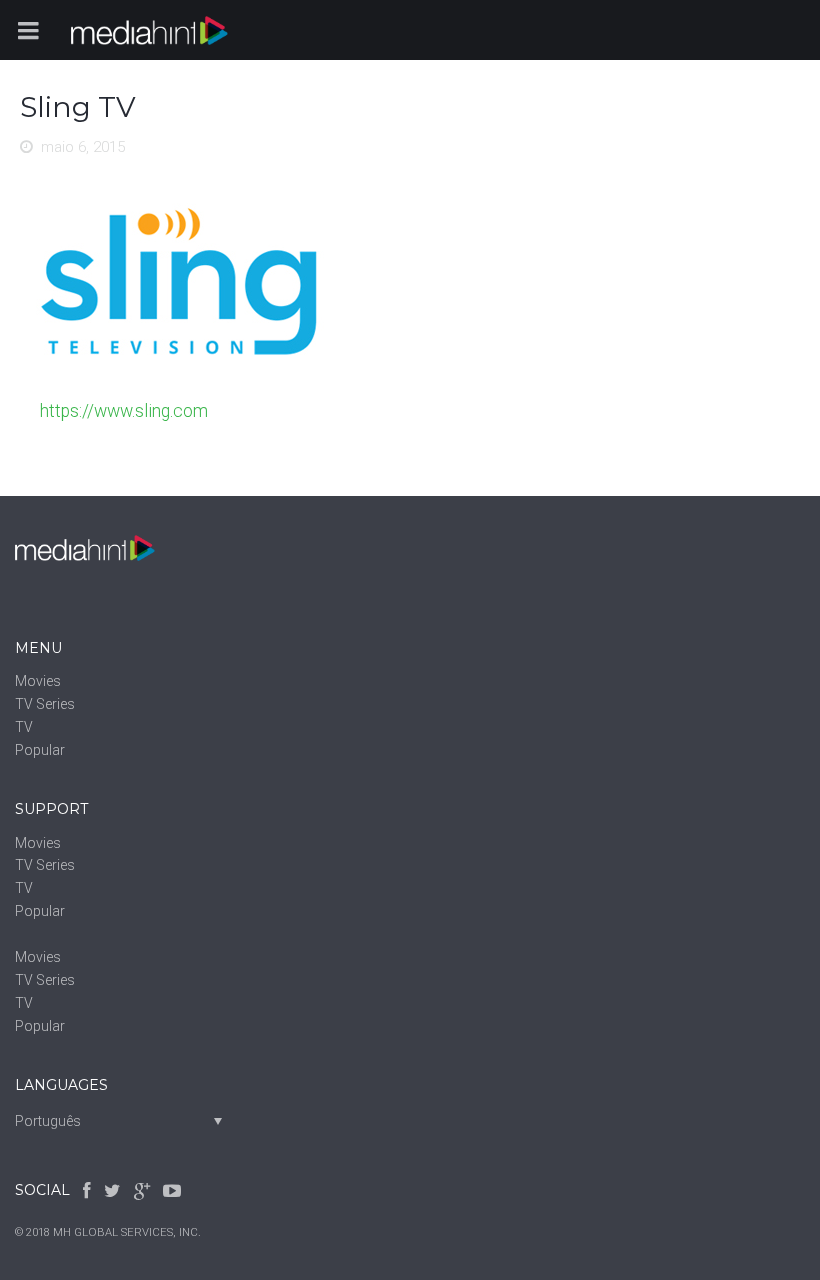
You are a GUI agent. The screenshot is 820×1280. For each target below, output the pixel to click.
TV (24, 727)
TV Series (45, 704)
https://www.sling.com (124, 411)
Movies (38, 681)
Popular (40, 750)
